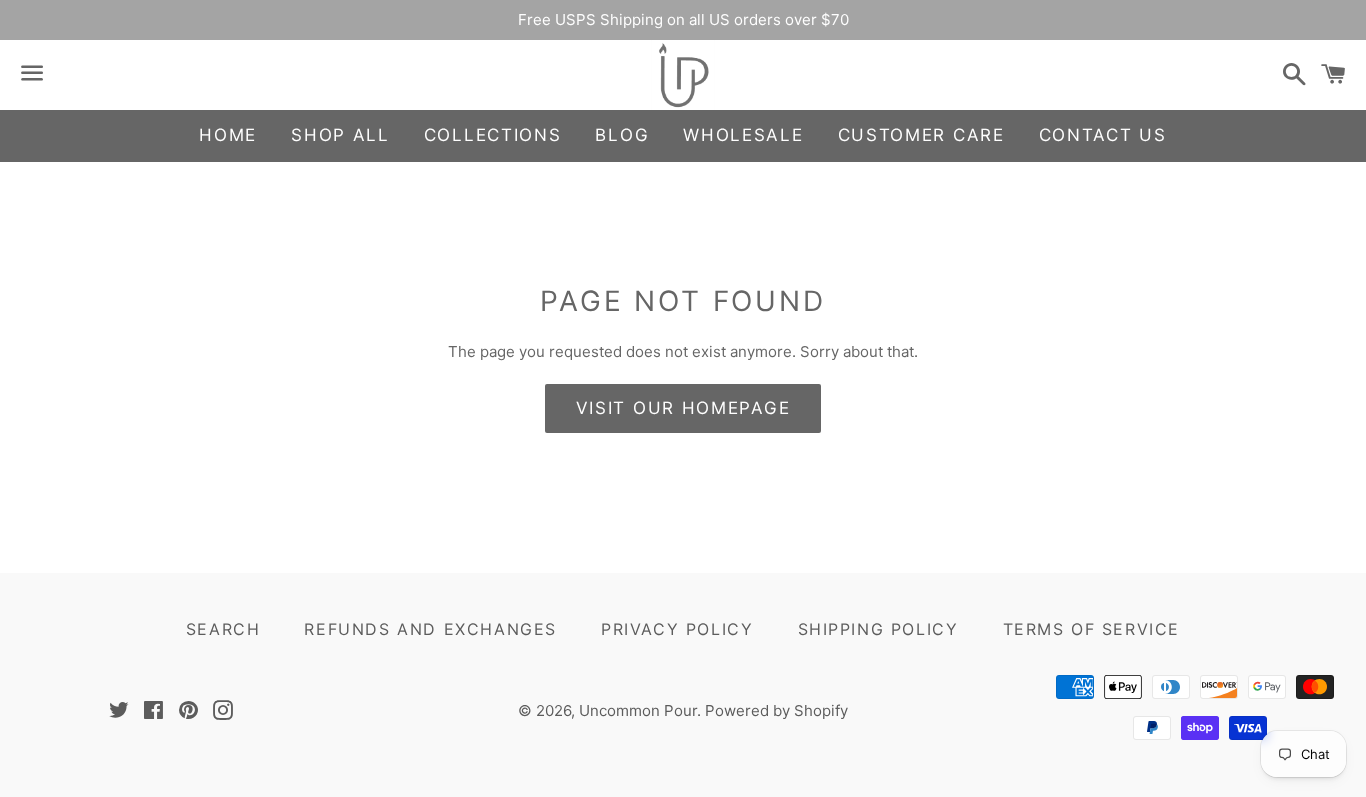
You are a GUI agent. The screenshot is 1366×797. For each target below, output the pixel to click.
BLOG (622, 135)
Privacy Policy (677, 629)
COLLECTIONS (493, 135)
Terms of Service (1092, 629)
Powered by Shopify (776, 710)
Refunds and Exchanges (430, 629)
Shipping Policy (878, 629)
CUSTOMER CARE (921, 135)
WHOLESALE (743, 135)
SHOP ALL (340, 135)
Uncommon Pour (638, 710)
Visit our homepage (683, 408)
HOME (228, 135)
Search (223, 629)
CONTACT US (1103, 135)
